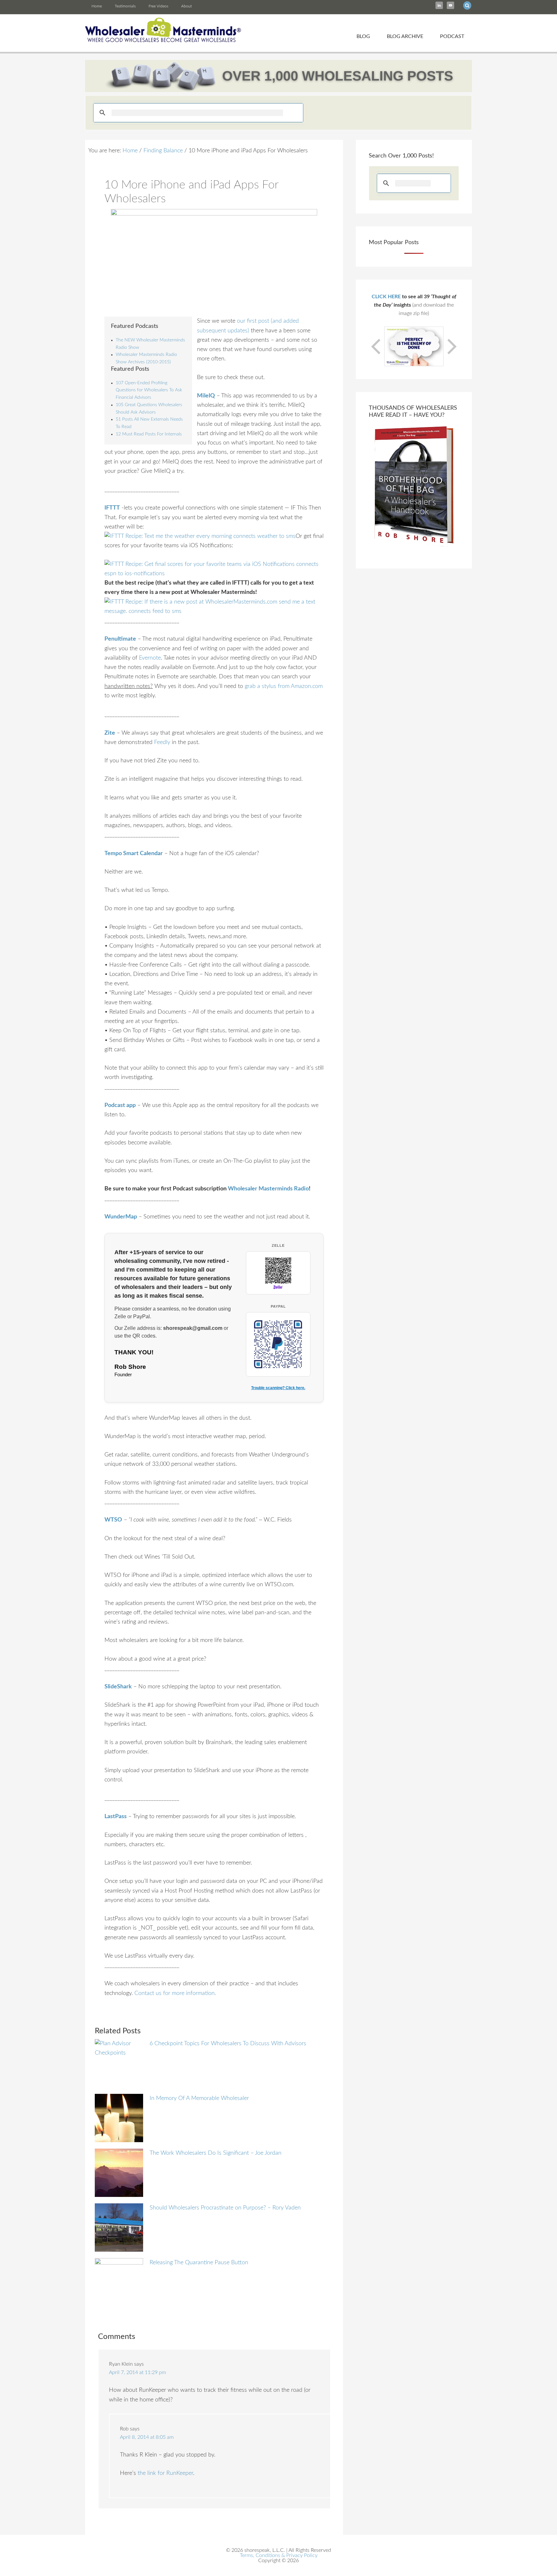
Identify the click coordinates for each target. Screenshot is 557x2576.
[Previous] (376, 346)
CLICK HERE (386, 297)
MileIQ (206, 396)
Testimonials (125, 6)
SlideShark (118, 1687)
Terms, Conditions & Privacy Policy (279, 2555)
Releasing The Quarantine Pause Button (199, 2263)
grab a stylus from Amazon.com (284, 686)
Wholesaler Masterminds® (163, 30)
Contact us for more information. (175, 1993)
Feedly (162, 742)
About (186, 6)
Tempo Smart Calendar (134, 854)
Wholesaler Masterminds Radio (268, 1189)
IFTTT (112, 508)
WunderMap (121, 1217)
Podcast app (120, 1105)
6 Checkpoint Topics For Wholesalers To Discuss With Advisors (228, 2044)
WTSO (113, 1520)
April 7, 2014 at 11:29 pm (137, 2372)
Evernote (150, 658)
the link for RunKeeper (165, 2473)
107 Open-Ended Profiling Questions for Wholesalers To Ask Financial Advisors (149, 390)
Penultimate (120, 639)
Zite (110, 733)
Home (97, 6)
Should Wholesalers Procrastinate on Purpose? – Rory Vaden (225, 2208)
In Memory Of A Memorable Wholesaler (199, 2098)
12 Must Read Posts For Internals (149, 434)
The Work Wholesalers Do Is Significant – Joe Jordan (215, 2153)
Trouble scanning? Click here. (278, 1388)
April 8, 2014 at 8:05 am (147, 2437)
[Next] (451, 346)
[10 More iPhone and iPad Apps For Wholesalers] (214, 259)
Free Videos (158, 6)
